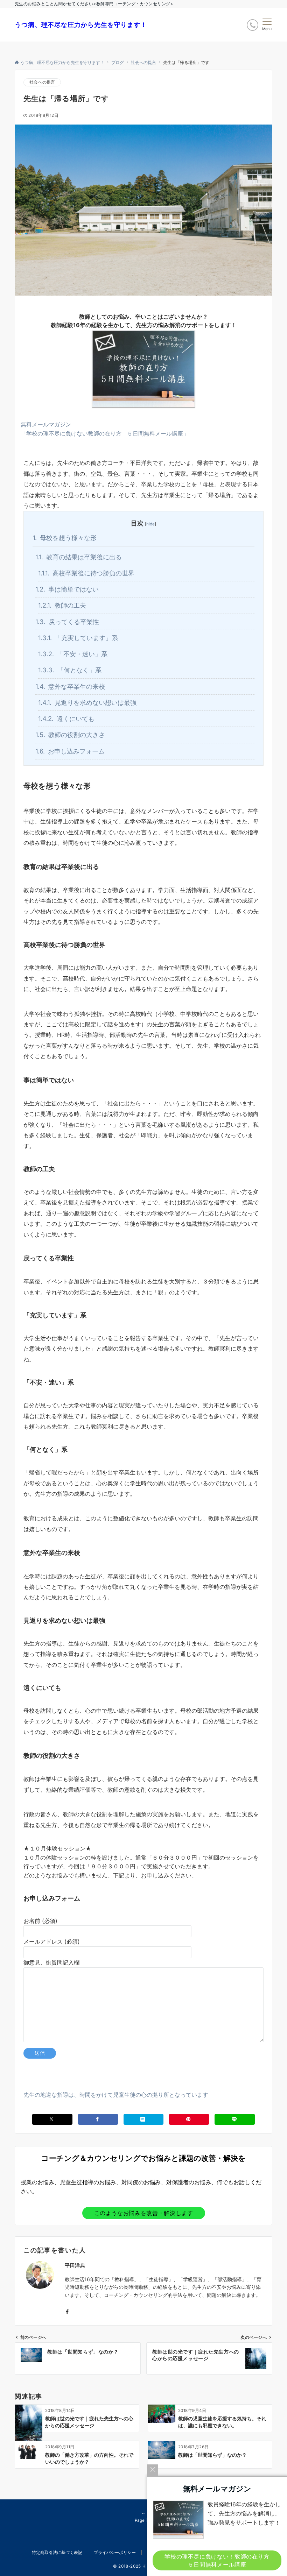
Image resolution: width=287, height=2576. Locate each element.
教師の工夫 (62, 605)
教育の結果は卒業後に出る (79, 557)
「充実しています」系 (78, 638)
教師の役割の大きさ (70, 735)
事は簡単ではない (67, 589)
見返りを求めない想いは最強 (87, 702)
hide (150, 524)
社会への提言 (42, 82)
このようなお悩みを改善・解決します (144, 2213)
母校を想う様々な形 (65, 538)
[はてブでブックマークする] (143, 2119)
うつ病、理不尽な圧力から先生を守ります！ (81, 25)
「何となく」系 (70, 670)
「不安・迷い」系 (73, 654)
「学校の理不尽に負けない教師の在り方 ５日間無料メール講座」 (105, 433)
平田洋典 (75, 2265)
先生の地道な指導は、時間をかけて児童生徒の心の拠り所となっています (116, 2095)
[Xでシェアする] (52, 2119)
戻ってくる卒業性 (67, 622)
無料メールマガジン (46, 424)
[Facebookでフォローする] (67, 2312)
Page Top (144, 2520)
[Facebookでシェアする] (98, 2119)
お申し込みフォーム (70, 751)
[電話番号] (253, 25)
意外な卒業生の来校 (70, 686)
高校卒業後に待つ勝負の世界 (86, 573)
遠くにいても (66, 719)
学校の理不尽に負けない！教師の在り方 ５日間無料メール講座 (220, 2560)
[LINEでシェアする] (234, 2119)
